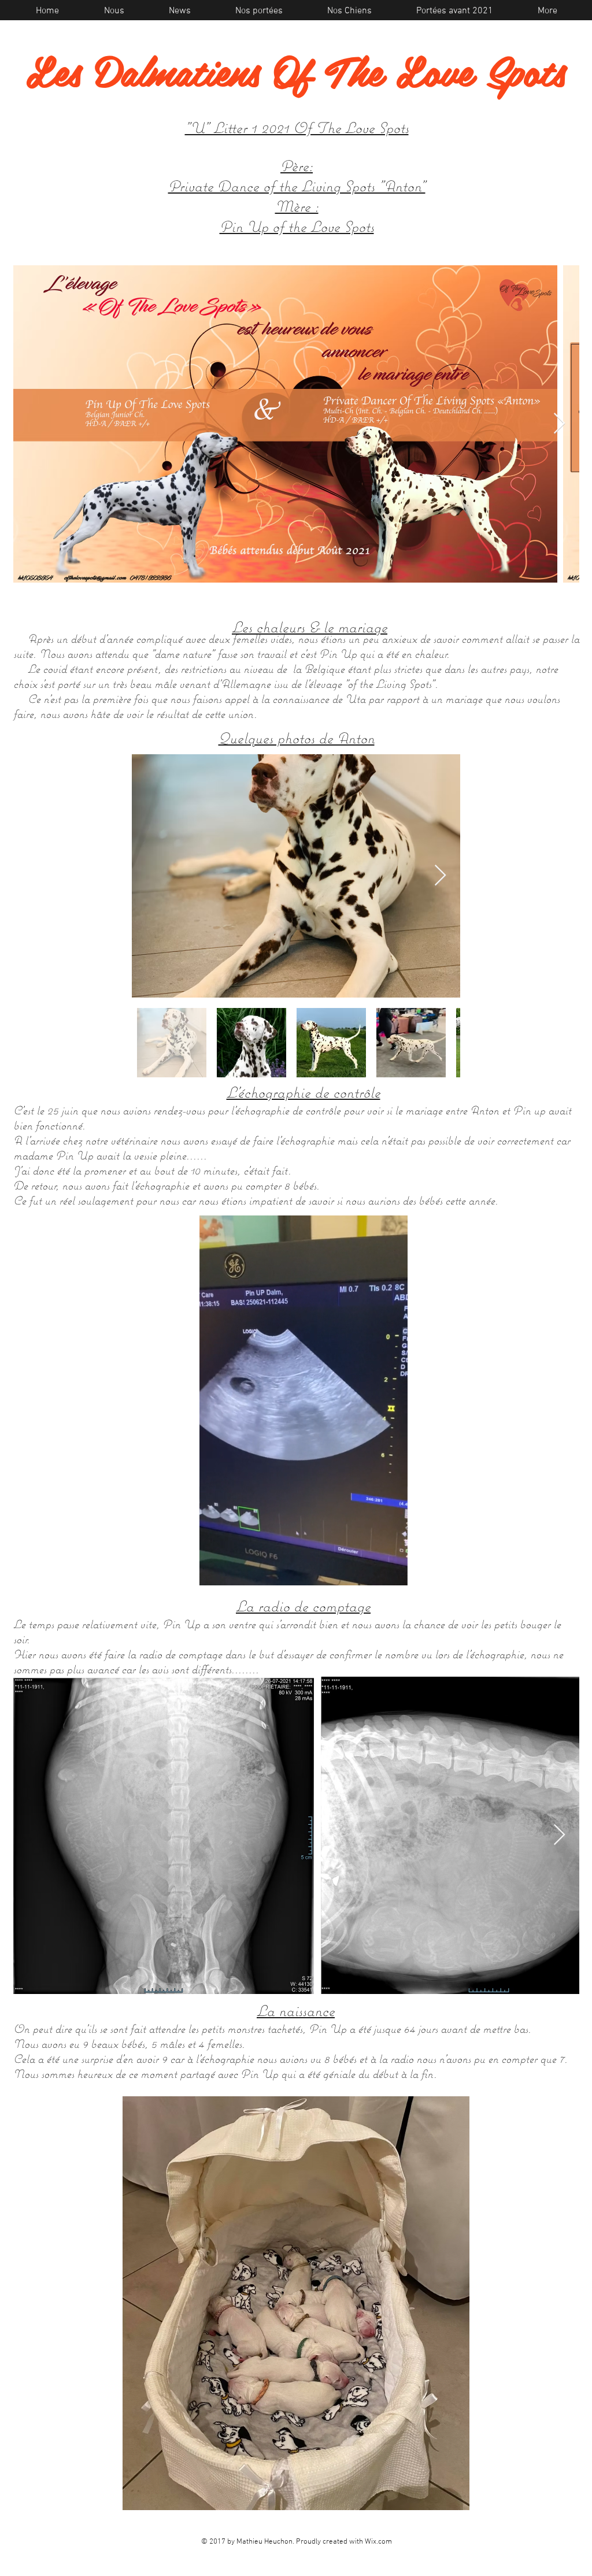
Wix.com (378, 2542)
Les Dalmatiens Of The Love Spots (296, 70)
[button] (393, 1573)
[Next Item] (559, 424)
